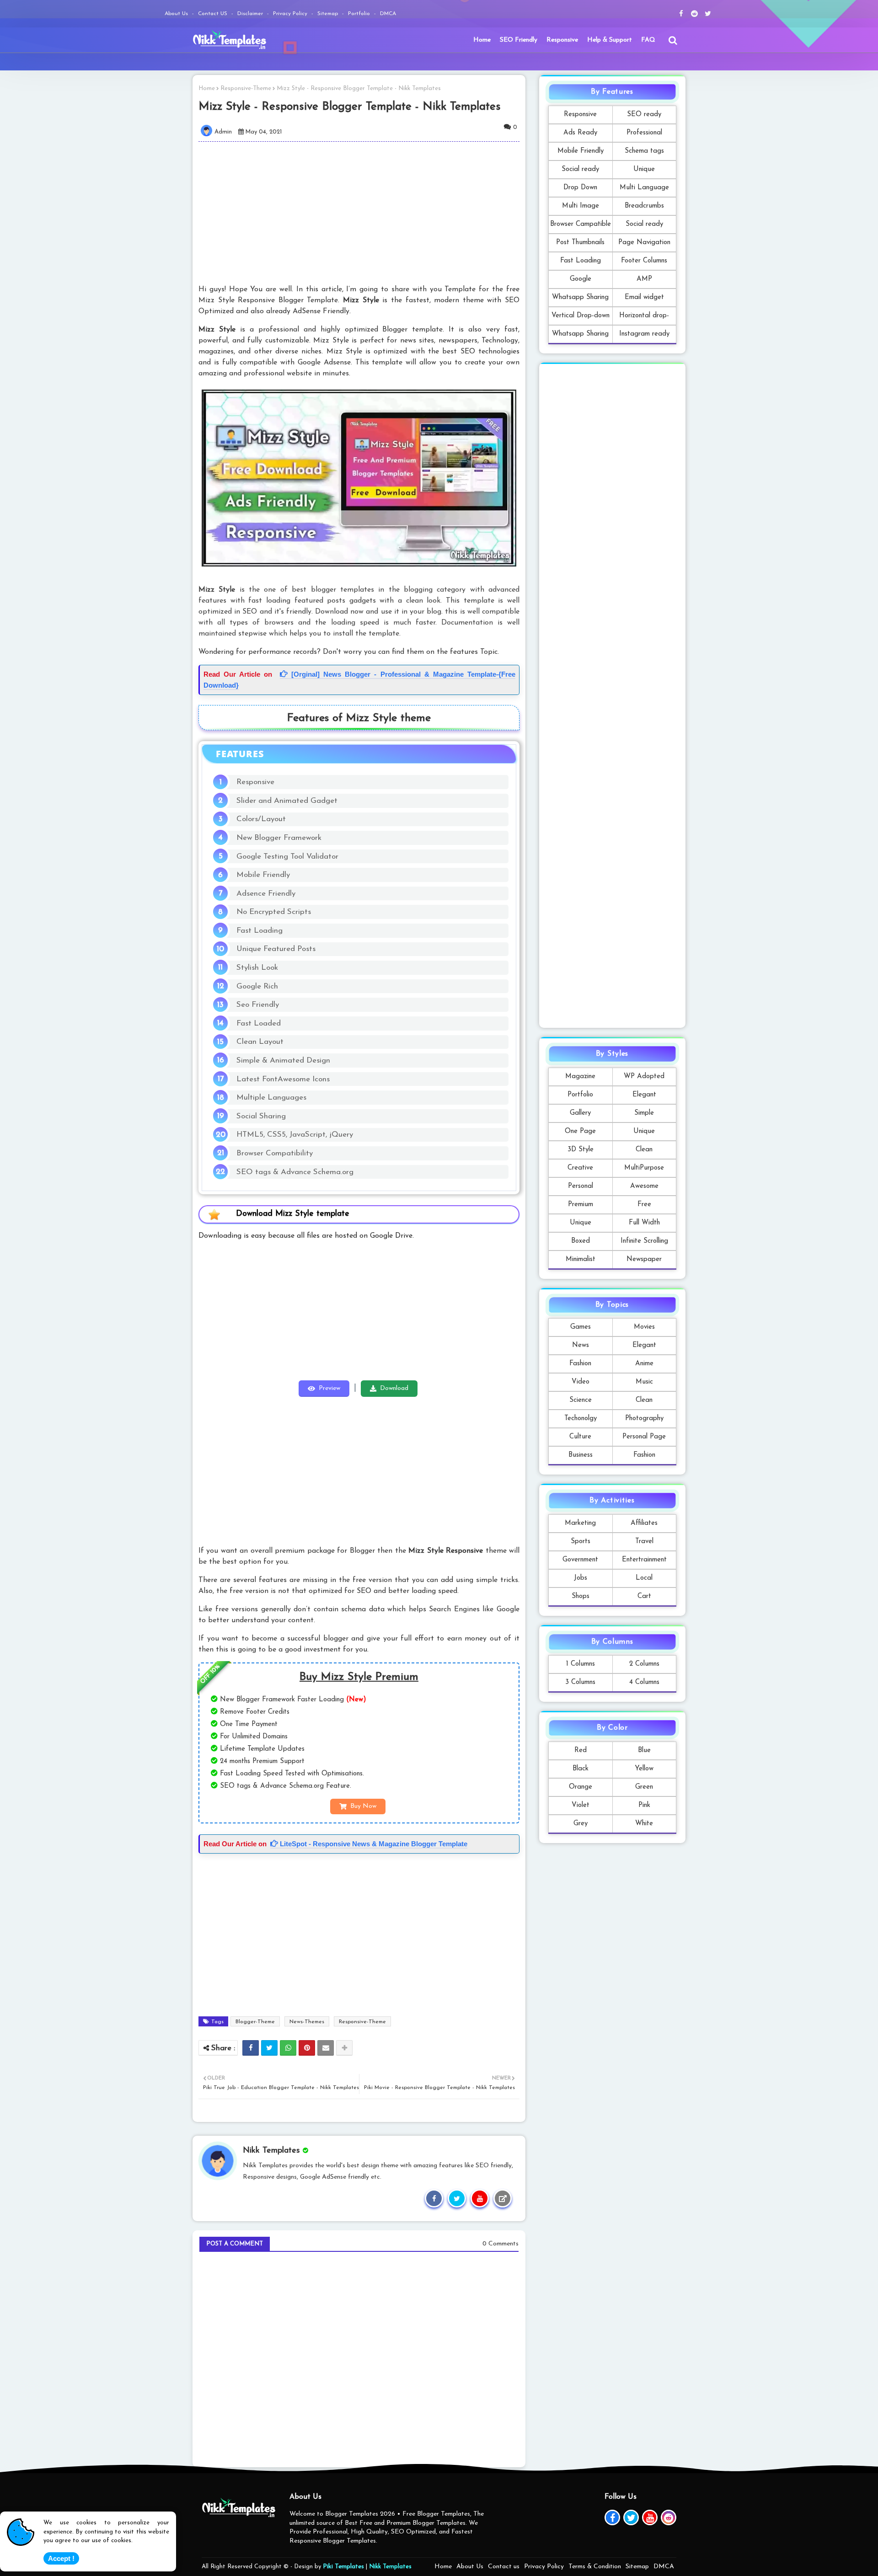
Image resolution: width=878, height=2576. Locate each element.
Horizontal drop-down (644, 318)
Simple (644, 1113)
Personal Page (644, 1437)
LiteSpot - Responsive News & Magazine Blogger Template (373, 1844)
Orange (581, 1787)
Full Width (644, 1223)
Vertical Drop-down (581, 316)
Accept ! (61, 2558)
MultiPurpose (644, 1168)
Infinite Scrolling (644, 1241)
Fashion (580, 1364)
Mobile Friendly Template (581, 154)
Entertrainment (644, 1560)
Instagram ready (644, 334)
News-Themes (307, 2022)
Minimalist (581, 1259)
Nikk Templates (390, 2567)
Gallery (580, 1113)
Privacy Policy (291, 14)
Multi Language (644, 188)
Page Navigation (644, 243)
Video (581, 1382)
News (581, 1345)
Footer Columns (644, 261)
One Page (580, 1131)
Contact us (504, 2567)
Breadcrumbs (644, 206)
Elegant (644, 1095)
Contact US (214, 14)
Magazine (580, 1077)
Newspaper (644, 1259)
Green (644, 1787)
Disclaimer (251, 14)
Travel (644, 1542)
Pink (644, 1805)
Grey (581, 1824)
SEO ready (644, 115)
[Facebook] (251, 2048)
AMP (644, 279)
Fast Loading (581, 261)
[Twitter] (269, 2048)
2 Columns (644, 1664)
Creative (580, 1168)
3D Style (581, 1150)
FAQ (648, 40)
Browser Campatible (581, 224)
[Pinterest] (307, 2048)
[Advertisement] (365, 213)
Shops (581, 1596)
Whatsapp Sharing (580, 297)
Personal (581, 1186)
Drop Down (580, 188)
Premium (581, 1205)
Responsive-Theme (246, 88)
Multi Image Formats (581, 209)
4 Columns (644, 1682)
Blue (644, 1750)
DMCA (388, 14)
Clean (644, 1150)
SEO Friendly (519, 40)
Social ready (580, 169)
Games (581, 1327)
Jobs (581, 1578)
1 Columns (581, 1664)
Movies (644, 1327)
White (644, 1824)
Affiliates (644, 1523)
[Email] (326, 2048)
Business (581, 1455)
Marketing (580, 1523)
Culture (580, 1437)
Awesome (644, 1186)
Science (581, 1400)
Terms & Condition (595, 2567)
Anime (644, 1364)
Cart (644, 1596)
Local (644, 1578)
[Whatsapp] (288, 2048)
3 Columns (580, 1682)
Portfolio (360, 14)
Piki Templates (343, 2567)
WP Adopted (644, 1077)
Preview (329, 1388)
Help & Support (610, 40)
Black (581, 1769)
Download (394, 1388)
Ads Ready (580, 133)
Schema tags (644, 151)
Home (482, 40)
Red (581, 1750)
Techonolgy (581, 1419)
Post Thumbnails (580, 243)
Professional (644, 133)
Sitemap (329, 14)
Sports (581, 1542)
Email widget (644, 297)
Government (580, 1560)
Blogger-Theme (255, 2022)
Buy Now (363, 1806)
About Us (177, 14)
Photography (644, 1419)
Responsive (562, 40)
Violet (581, 1805)
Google (581, 279)
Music (644, 1382)
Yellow (644, 1769)
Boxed (581, 1241)
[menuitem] (482, 40)
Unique (644, 169)
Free (644, 1205)
